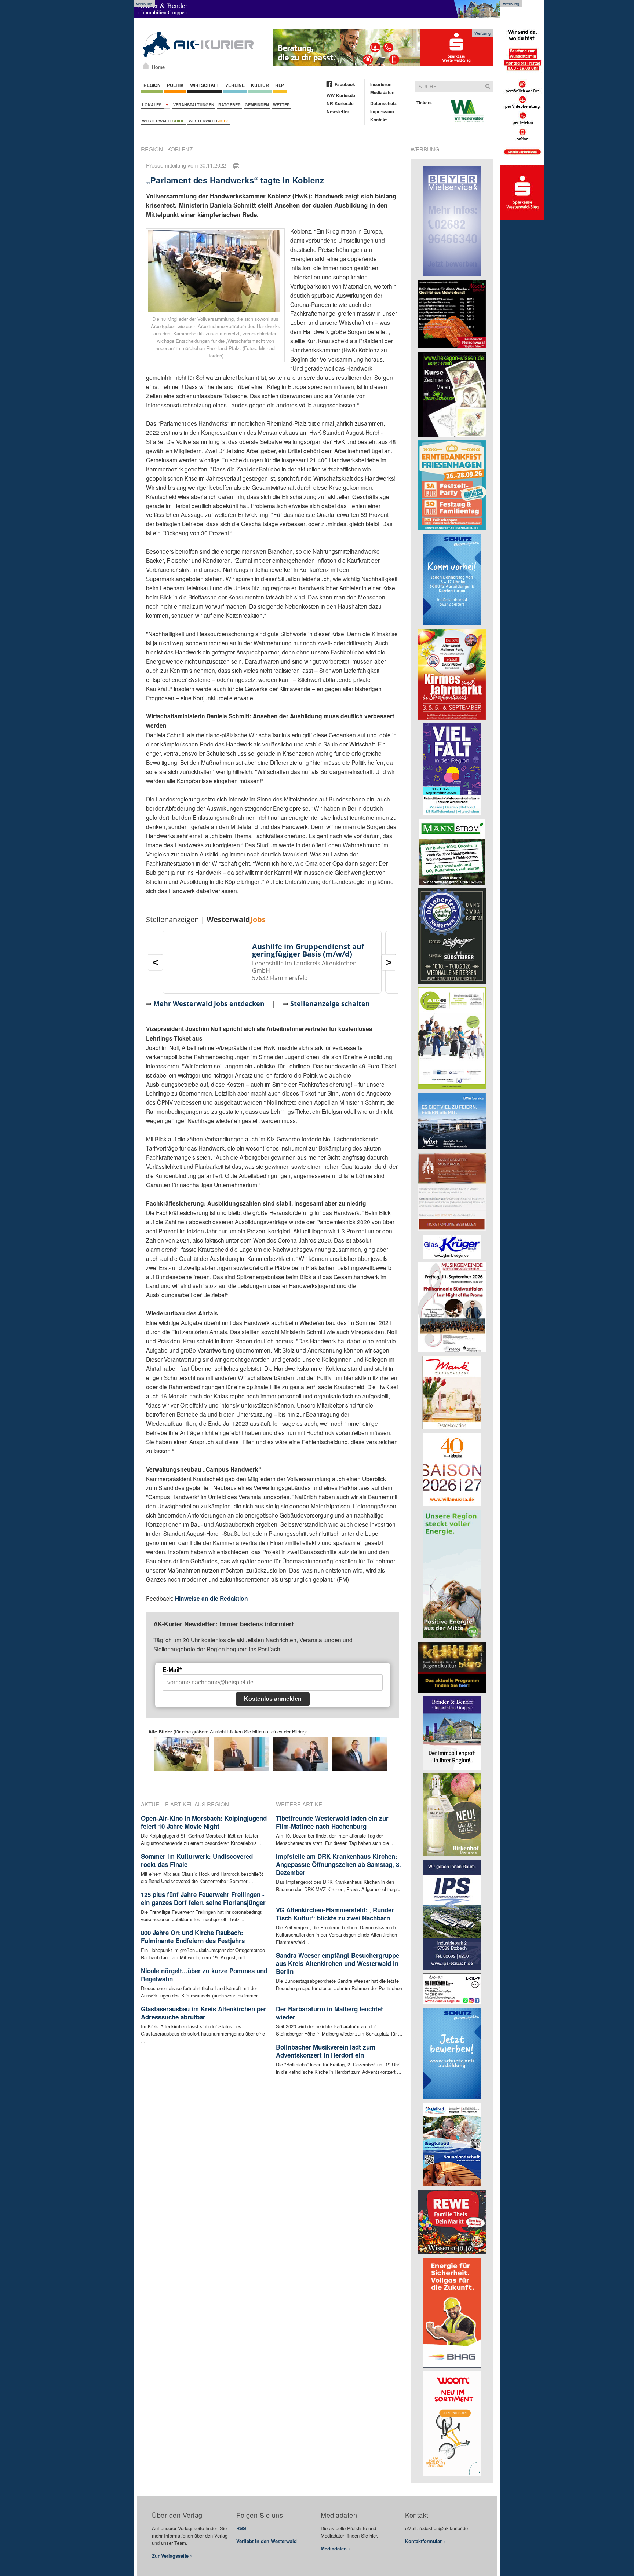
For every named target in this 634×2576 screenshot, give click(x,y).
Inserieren (381, 84)
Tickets (424, 103)
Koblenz (180, 149)
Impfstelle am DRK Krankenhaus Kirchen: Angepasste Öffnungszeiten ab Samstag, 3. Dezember (338, 1864)
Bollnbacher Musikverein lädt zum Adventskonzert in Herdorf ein (326, 2051)
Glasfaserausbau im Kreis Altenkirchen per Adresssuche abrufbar (204, 2013)
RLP (280, 85)
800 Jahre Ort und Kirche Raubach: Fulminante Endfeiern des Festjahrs (193, 1937)
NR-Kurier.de (340, 103)
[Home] (146, 66)
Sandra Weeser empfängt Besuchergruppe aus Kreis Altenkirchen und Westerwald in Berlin (338, 1963)
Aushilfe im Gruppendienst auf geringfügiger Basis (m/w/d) (308, 950)
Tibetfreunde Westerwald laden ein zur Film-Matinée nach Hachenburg (332, 1822)
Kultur (260, 85)
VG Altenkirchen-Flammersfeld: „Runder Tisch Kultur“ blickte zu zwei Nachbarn (335, 1914)
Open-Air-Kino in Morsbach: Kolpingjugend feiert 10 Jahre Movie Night (204, 1822)
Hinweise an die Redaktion (212, 1598)
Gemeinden (257, 105)
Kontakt (378, 120)
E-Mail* (172, 1670)
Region (152, 85)
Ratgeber (229, 105)
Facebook (345, 84)
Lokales (153, 105)
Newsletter (338, 111)
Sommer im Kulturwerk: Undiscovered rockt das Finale (197, 1860)
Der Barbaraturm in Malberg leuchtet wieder (329, 2013)
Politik (175, 85)
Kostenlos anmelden (273, 1699)
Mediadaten (382, 92)
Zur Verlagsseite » (172, 2556)
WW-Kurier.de (341, 95)
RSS (241, 2528)
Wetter (281, 105)
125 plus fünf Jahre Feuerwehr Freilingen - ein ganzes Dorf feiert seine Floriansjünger (203, 1898)
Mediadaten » (336, 2548)
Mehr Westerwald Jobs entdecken (209, 1003)
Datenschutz (383, 103)
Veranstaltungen (194, 105)
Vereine (235, 85)
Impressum (382, 111)
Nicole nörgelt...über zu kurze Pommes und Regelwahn (204, 1975)
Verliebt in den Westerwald (267, 2541)
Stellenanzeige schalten (330, 1003)
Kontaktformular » (425, 2541)
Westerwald (163, 121)
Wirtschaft (205, 85)
